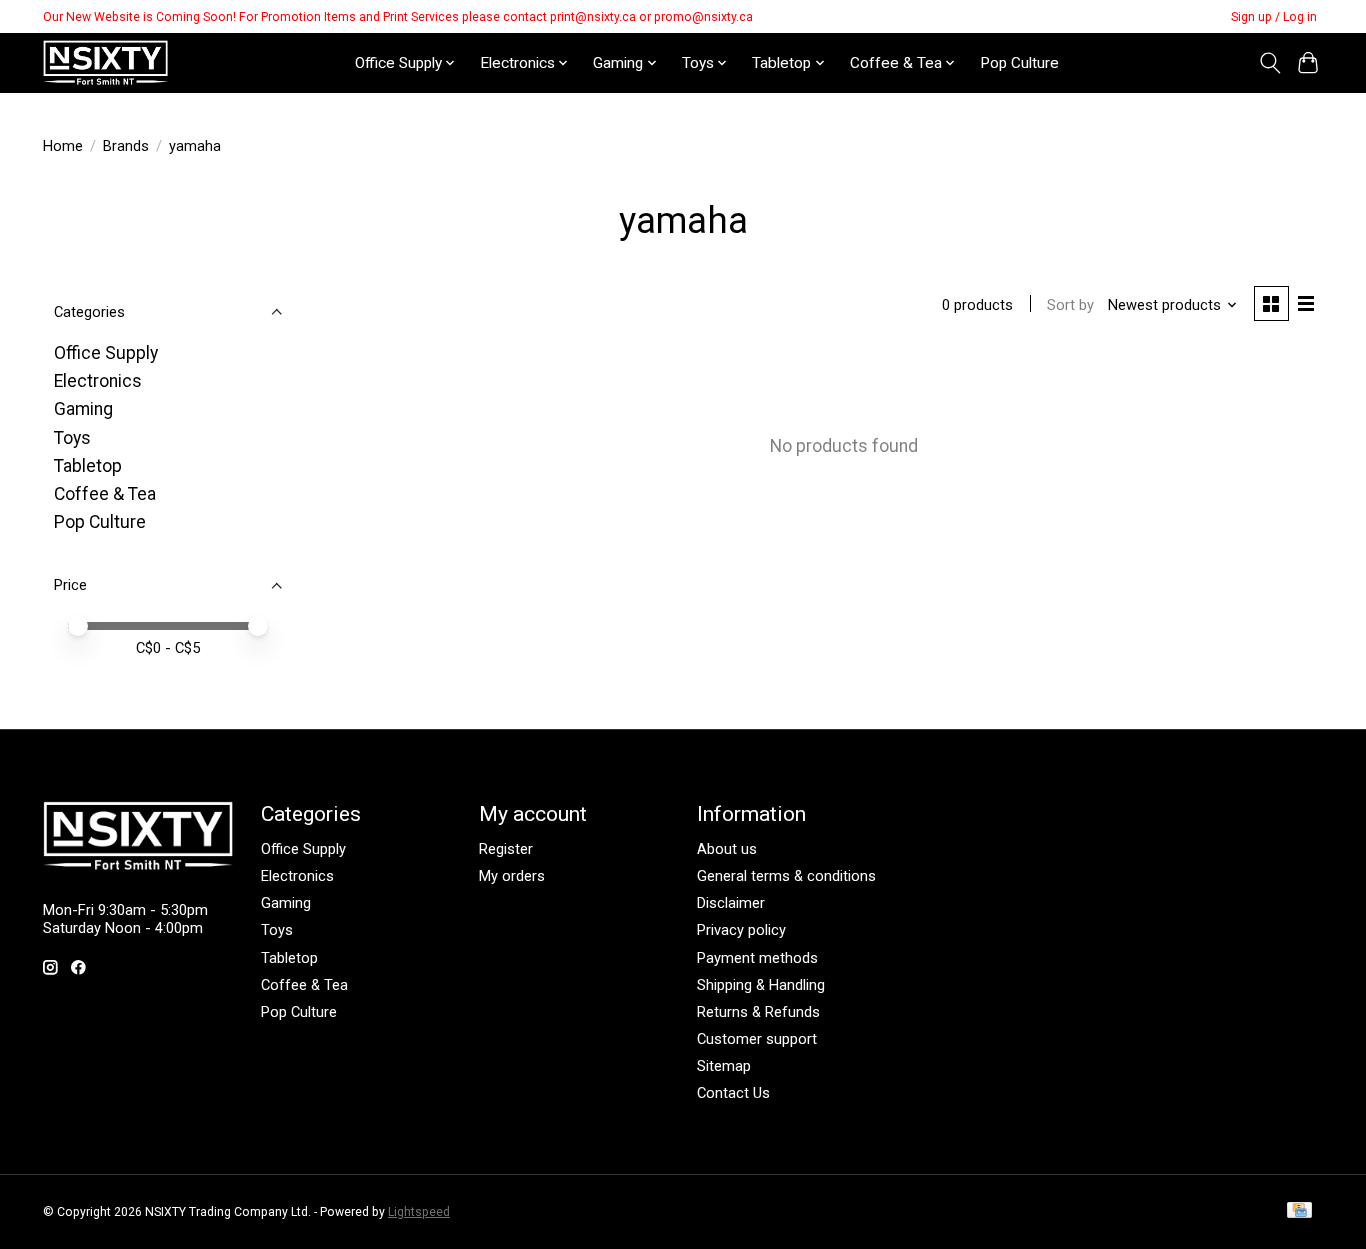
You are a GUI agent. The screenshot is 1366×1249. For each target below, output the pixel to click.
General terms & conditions (786, 876)
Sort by (1070, 305)
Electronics (98, 381)
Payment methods (757, 958)
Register (506, 849)
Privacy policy (741, 930)
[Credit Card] (1299, 1211)
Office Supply (106, 353)
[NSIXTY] (105, 62)
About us (727, 849)
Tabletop (88, 466)
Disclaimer (731, 903)
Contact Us (733, 1093)
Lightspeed (419, 1212)
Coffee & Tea (105, 494)
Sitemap (724, 1066)
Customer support (757, 1039)
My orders (512, 876)
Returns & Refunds (758, 1012)
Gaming (83, 409)
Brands (126, 146)
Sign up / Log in (1274, 17)
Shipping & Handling (761, 985)
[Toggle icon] (1269, 63)
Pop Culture (1019, 63)
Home (63, 146)
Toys (72, 438)
